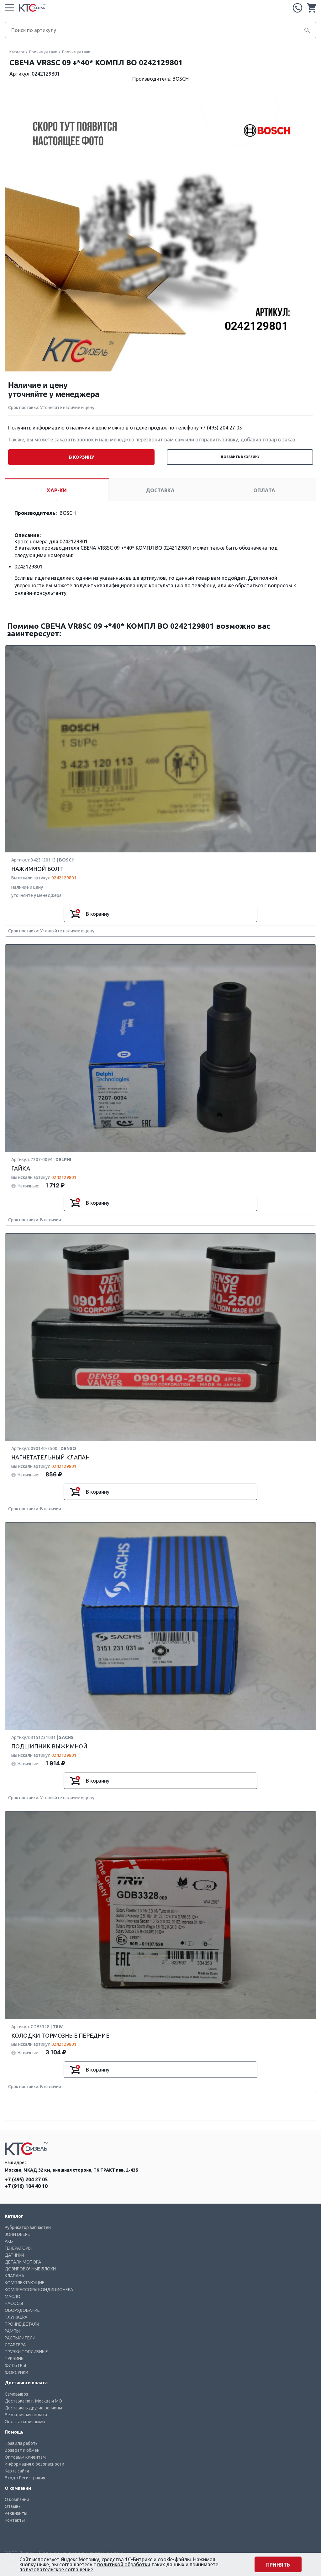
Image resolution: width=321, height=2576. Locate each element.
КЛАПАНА (14, 2276)
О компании (17, 2499)
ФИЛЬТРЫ (15, 2365)
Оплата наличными (25, 2422)
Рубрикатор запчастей (28, 2227)
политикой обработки (124, 2564)
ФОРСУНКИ (16, 2372)
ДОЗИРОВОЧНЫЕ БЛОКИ (30, 2269)
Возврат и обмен (22, 2450)
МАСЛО (13, 2296)
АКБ (9, 2241)
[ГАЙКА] (160, 1049)
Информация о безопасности (34, 2464)
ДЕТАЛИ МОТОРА (23, 2262)
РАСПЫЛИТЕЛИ (20, 2338)
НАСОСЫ (14, 2303)
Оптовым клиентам (25, 2457)
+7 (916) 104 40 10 (26, 2186)
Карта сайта (17, 2471)
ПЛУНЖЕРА (16, 2317)
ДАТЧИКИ (14, 2255)
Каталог (17, 52)
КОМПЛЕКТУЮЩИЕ (25, 2283)
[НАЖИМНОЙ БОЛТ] (160, 749)
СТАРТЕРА (15, 2345)
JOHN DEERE (17, 2234)
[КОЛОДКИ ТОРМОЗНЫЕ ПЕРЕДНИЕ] (160, 1916)
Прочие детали (43, 52)
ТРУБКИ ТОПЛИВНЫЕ (26, 2352)
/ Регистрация (31, 2478)
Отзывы (13, 2506)
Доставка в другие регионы (33, 2408)
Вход (10, 2478)
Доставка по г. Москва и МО (33, 2401)
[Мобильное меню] (9, 8)
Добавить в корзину (240, 457)
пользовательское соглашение (56, 2569)
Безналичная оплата (26, 2415)
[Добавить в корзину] (75, 914)
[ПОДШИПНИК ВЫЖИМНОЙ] (160, 1627)
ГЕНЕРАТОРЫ (18, 2248)
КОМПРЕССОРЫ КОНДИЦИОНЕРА (39, 2290)
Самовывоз (16, 2394)
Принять (278, 2565)
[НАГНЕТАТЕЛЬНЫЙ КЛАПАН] (160, 1338)
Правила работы (22, 2443)
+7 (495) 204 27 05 (297, 8)
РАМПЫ (12, 2331)
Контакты (15, 2520)
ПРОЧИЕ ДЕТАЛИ (22, 2324)
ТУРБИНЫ (15, 2359)
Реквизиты (16, 2513)
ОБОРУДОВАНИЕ (22, 2310)
